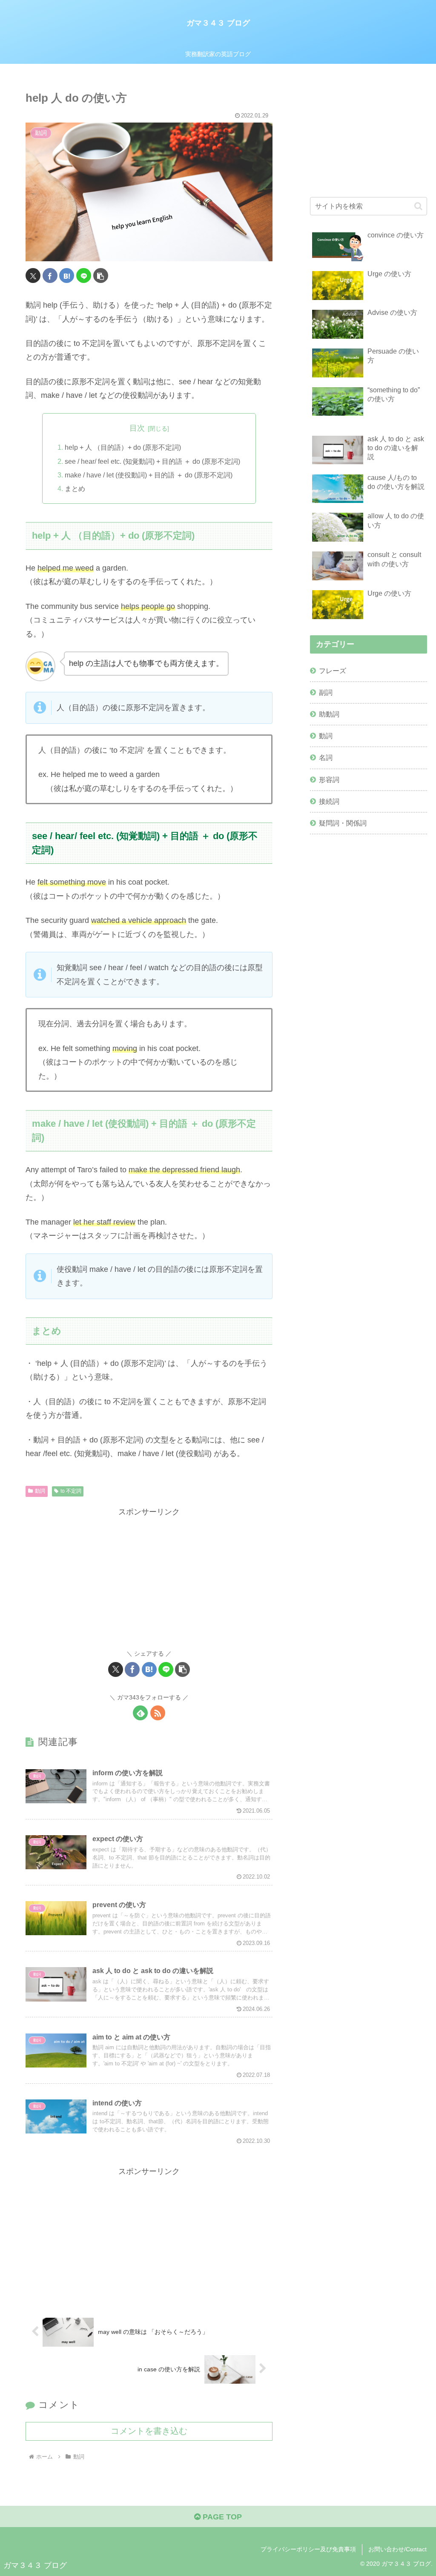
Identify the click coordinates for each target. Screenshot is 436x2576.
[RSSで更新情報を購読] (158, 1713)
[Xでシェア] (33, 276)
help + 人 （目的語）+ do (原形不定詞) (123, 447)
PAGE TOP (221, 2517)
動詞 (40, 1491)
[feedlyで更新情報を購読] (140, 1713)
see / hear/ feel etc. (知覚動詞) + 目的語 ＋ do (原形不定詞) (152, 461)
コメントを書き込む (149, 2431)
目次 (137, 428)
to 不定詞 (71, 1491)
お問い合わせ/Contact (397, 2549)
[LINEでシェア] (84, 276)
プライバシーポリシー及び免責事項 (308, 2549)
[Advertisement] (149, 1578)
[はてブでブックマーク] (67, 276)
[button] (101, 276)
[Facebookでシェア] (50, 276)
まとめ (75, 488)
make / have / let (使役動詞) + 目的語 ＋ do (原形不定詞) (149, 475)
